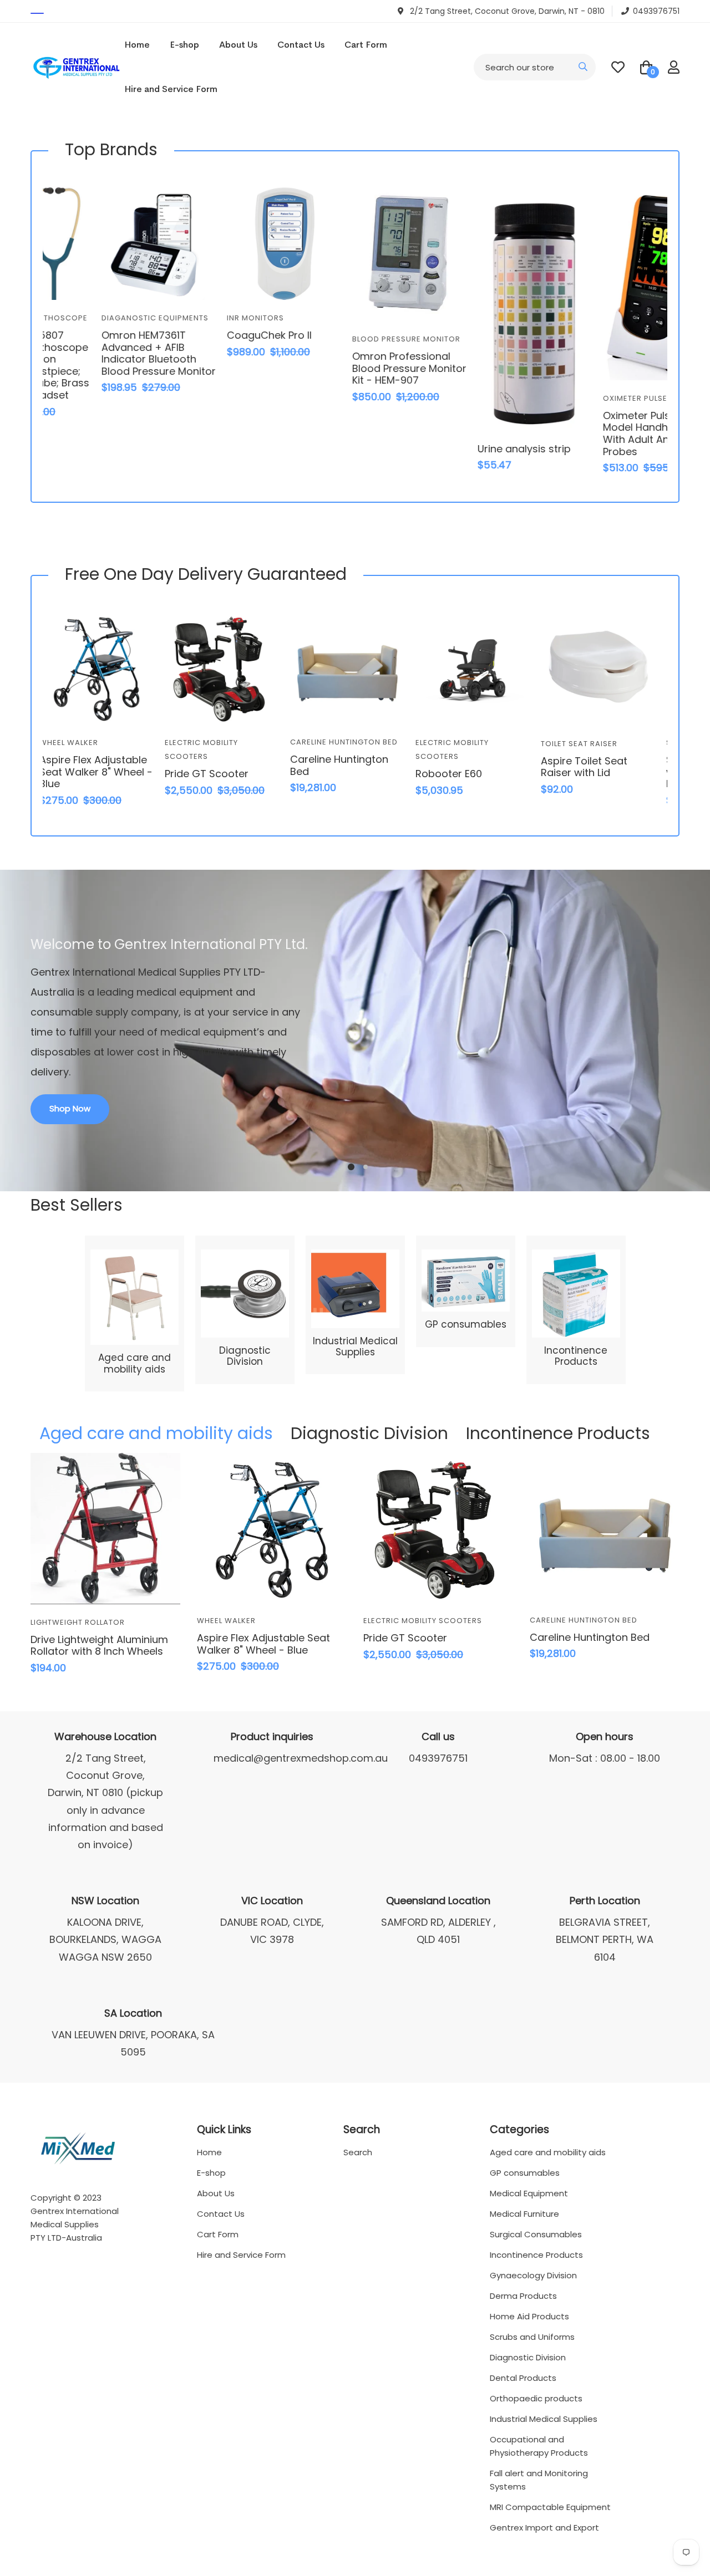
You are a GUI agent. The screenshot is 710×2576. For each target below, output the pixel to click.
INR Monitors (202, 318)
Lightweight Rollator (78, 1622)
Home (137, 45)
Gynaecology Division (533, 2275)
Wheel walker (226, 1621)
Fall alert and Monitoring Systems (539, 2480)
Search (358, 2152)
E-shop (184, 45)
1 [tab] (351, 1167)
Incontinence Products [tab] (558, 1433)
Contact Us (301, 45)
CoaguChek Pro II (216, 335)
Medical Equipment (529, 2193)
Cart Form (366, 45)
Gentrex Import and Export (544, 2527)
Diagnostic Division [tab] (369, 1433)
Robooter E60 (332, 774)
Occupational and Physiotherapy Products (539, 2446)
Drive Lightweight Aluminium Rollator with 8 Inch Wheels (99, 1646)
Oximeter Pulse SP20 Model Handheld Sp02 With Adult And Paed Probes (603, 433)
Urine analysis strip (471, 449)
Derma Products (523, 2296)
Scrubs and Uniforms (532, 2337)
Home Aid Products (529, 2316)
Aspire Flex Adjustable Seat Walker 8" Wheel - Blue (263, 1644)
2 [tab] (366, 1167)
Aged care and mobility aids (135, 1363)
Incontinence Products (576, 1356)
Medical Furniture (524, 2214)
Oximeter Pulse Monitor (602, 398)
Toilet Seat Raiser (463, 744)
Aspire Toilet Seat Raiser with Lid (468, 767)
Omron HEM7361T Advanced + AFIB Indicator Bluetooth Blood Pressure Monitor (105, 353)
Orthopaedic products (536, 2398)
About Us (238, 45)
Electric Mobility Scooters (423, 1621)
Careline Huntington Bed (227, 742)
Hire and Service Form (171, 89)
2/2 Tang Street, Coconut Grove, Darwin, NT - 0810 (506, 11)
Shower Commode (589, 743)
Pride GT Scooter (90, 774)
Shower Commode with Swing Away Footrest (597, 772)
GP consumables (466, 1324)
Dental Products (523, 2378)
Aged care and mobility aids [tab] (156, 1433)
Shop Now (70, 1108)
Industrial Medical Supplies (355, 1346)
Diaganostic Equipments (102, 318)
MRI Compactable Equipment (550, 2507)
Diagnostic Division (245, 1356)
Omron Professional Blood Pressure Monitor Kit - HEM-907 (356, 368)
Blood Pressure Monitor (353, 339)
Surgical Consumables (536, 2234)
